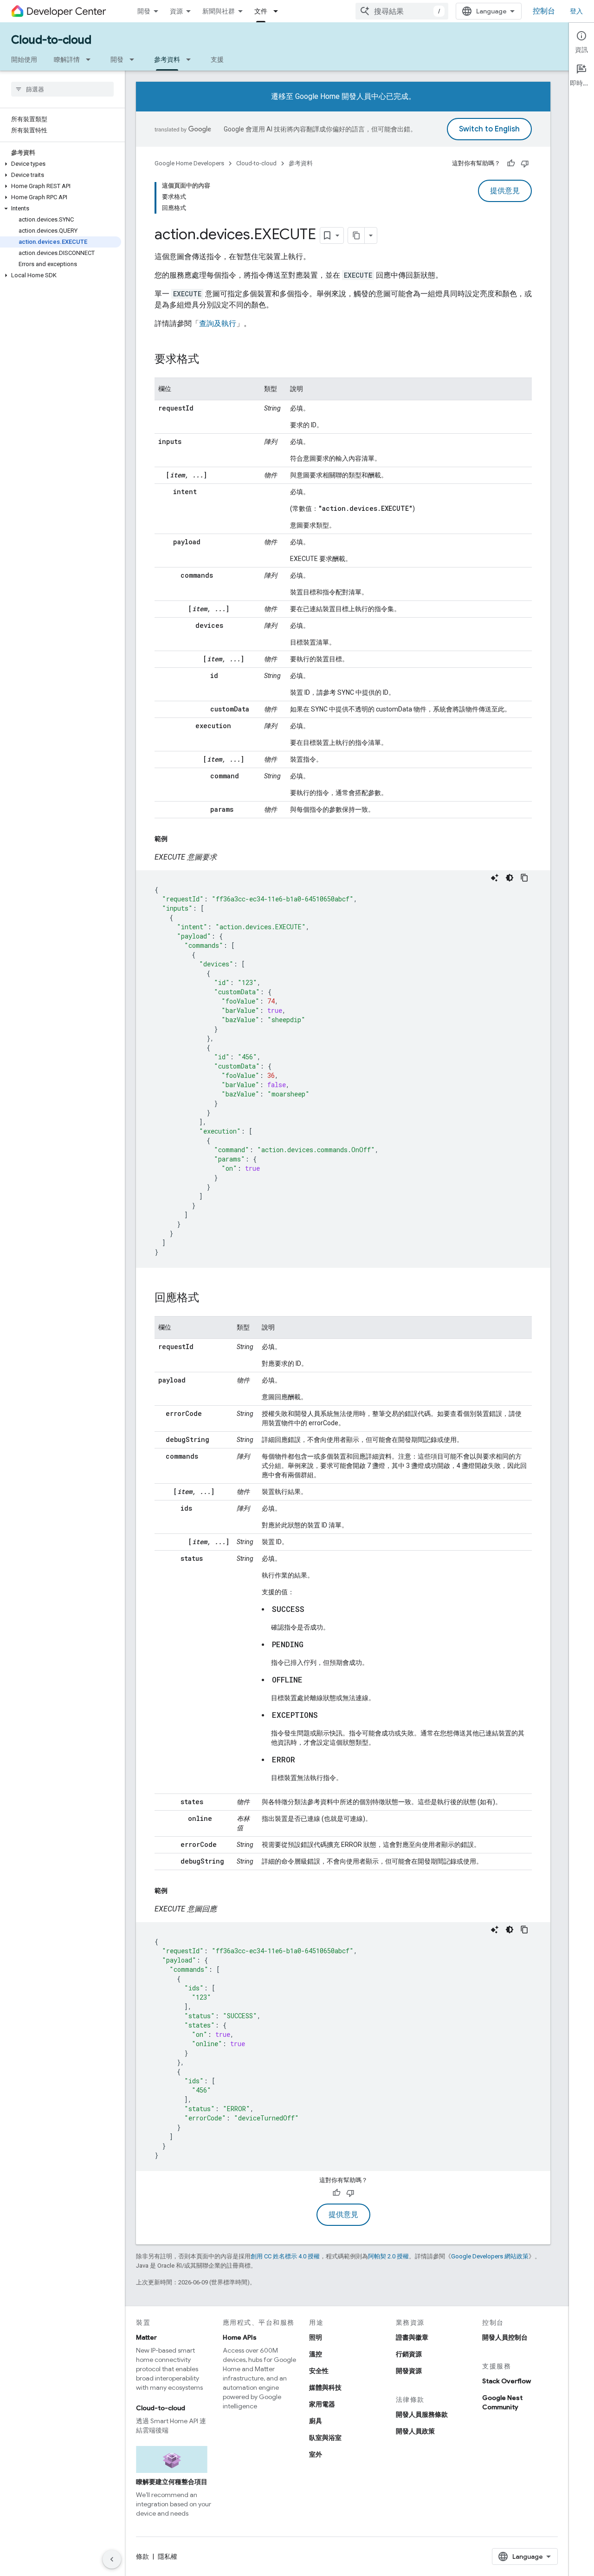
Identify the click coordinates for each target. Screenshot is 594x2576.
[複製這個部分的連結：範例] (177, 839)
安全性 (319, 2371)
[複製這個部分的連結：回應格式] (208, 1298)
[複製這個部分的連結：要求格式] (208, 360)
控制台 (544, 11)
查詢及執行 (218, 323)
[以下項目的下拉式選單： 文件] (278, 11)
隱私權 (168, 2556)
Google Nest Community (502, 2402)
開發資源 (409, 2371)
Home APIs (240, 2337)
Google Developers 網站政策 (490, 2256)
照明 (316, 2337)
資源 (176, 11)
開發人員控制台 (505, 2337)
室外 (316, 2454)
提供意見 (505, 191)
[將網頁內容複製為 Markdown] (356, 235)
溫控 (316, 2354)
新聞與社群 (219, 11)
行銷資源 (409, 2354)
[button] (61, 164)
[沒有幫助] (525, 163)
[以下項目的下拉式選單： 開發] (135, 59)
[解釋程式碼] (495, 878)
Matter (146, 2337)
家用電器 (322, 2404)
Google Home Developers (189, 163)
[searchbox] (62, 89)
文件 (261, 11)
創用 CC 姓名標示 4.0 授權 (285, 2256)
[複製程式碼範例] (524, 878)
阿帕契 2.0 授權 (388, 2256)
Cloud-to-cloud (51, 40)
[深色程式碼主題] (510, 878)
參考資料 (167, 59)
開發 (144, 11)
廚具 (316, 2421)
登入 (576, 11)
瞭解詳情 (67, 59)
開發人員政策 (415, 2431)
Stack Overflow (507, 2381)
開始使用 (24, 59)
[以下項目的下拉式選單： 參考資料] (191, 59)
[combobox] (402, 11)
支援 (217, 59)
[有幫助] (511, 163)
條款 (142, 2556)
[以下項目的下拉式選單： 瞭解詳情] (91, 59)
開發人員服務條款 (422, 2414)
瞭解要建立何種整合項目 (172, 2482)
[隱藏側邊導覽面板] (112, 2559)
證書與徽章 (412, 2337)
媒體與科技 (325, 2387)
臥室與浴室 (325, 2438)
